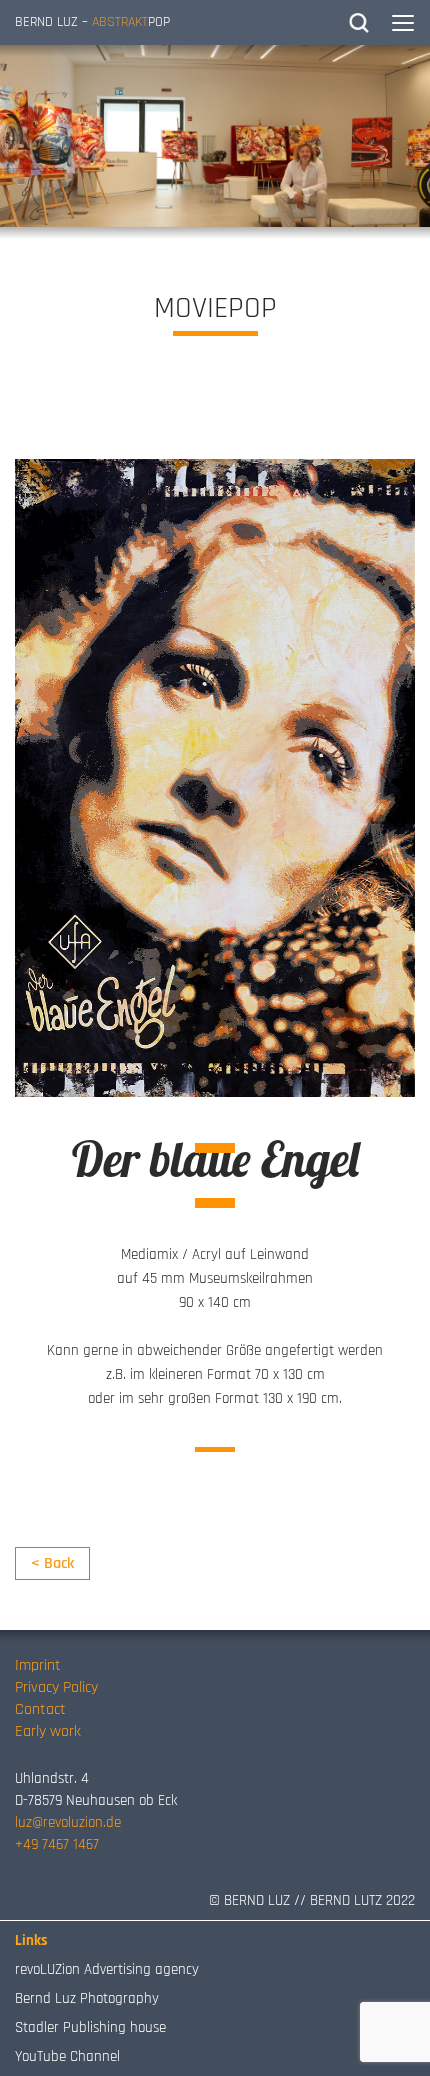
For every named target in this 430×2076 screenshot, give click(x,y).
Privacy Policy (56, 1687)
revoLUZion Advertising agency (107, 1969)
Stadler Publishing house (90, 2027)
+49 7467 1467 (57, 1844)
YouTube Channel (67, 2056)
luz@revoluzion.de (68, 1822)
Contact (40, 1709)
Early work (48, 1731)
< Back (52, 1563)
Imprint (38, 1665)
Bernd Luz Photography (87, 1998)
